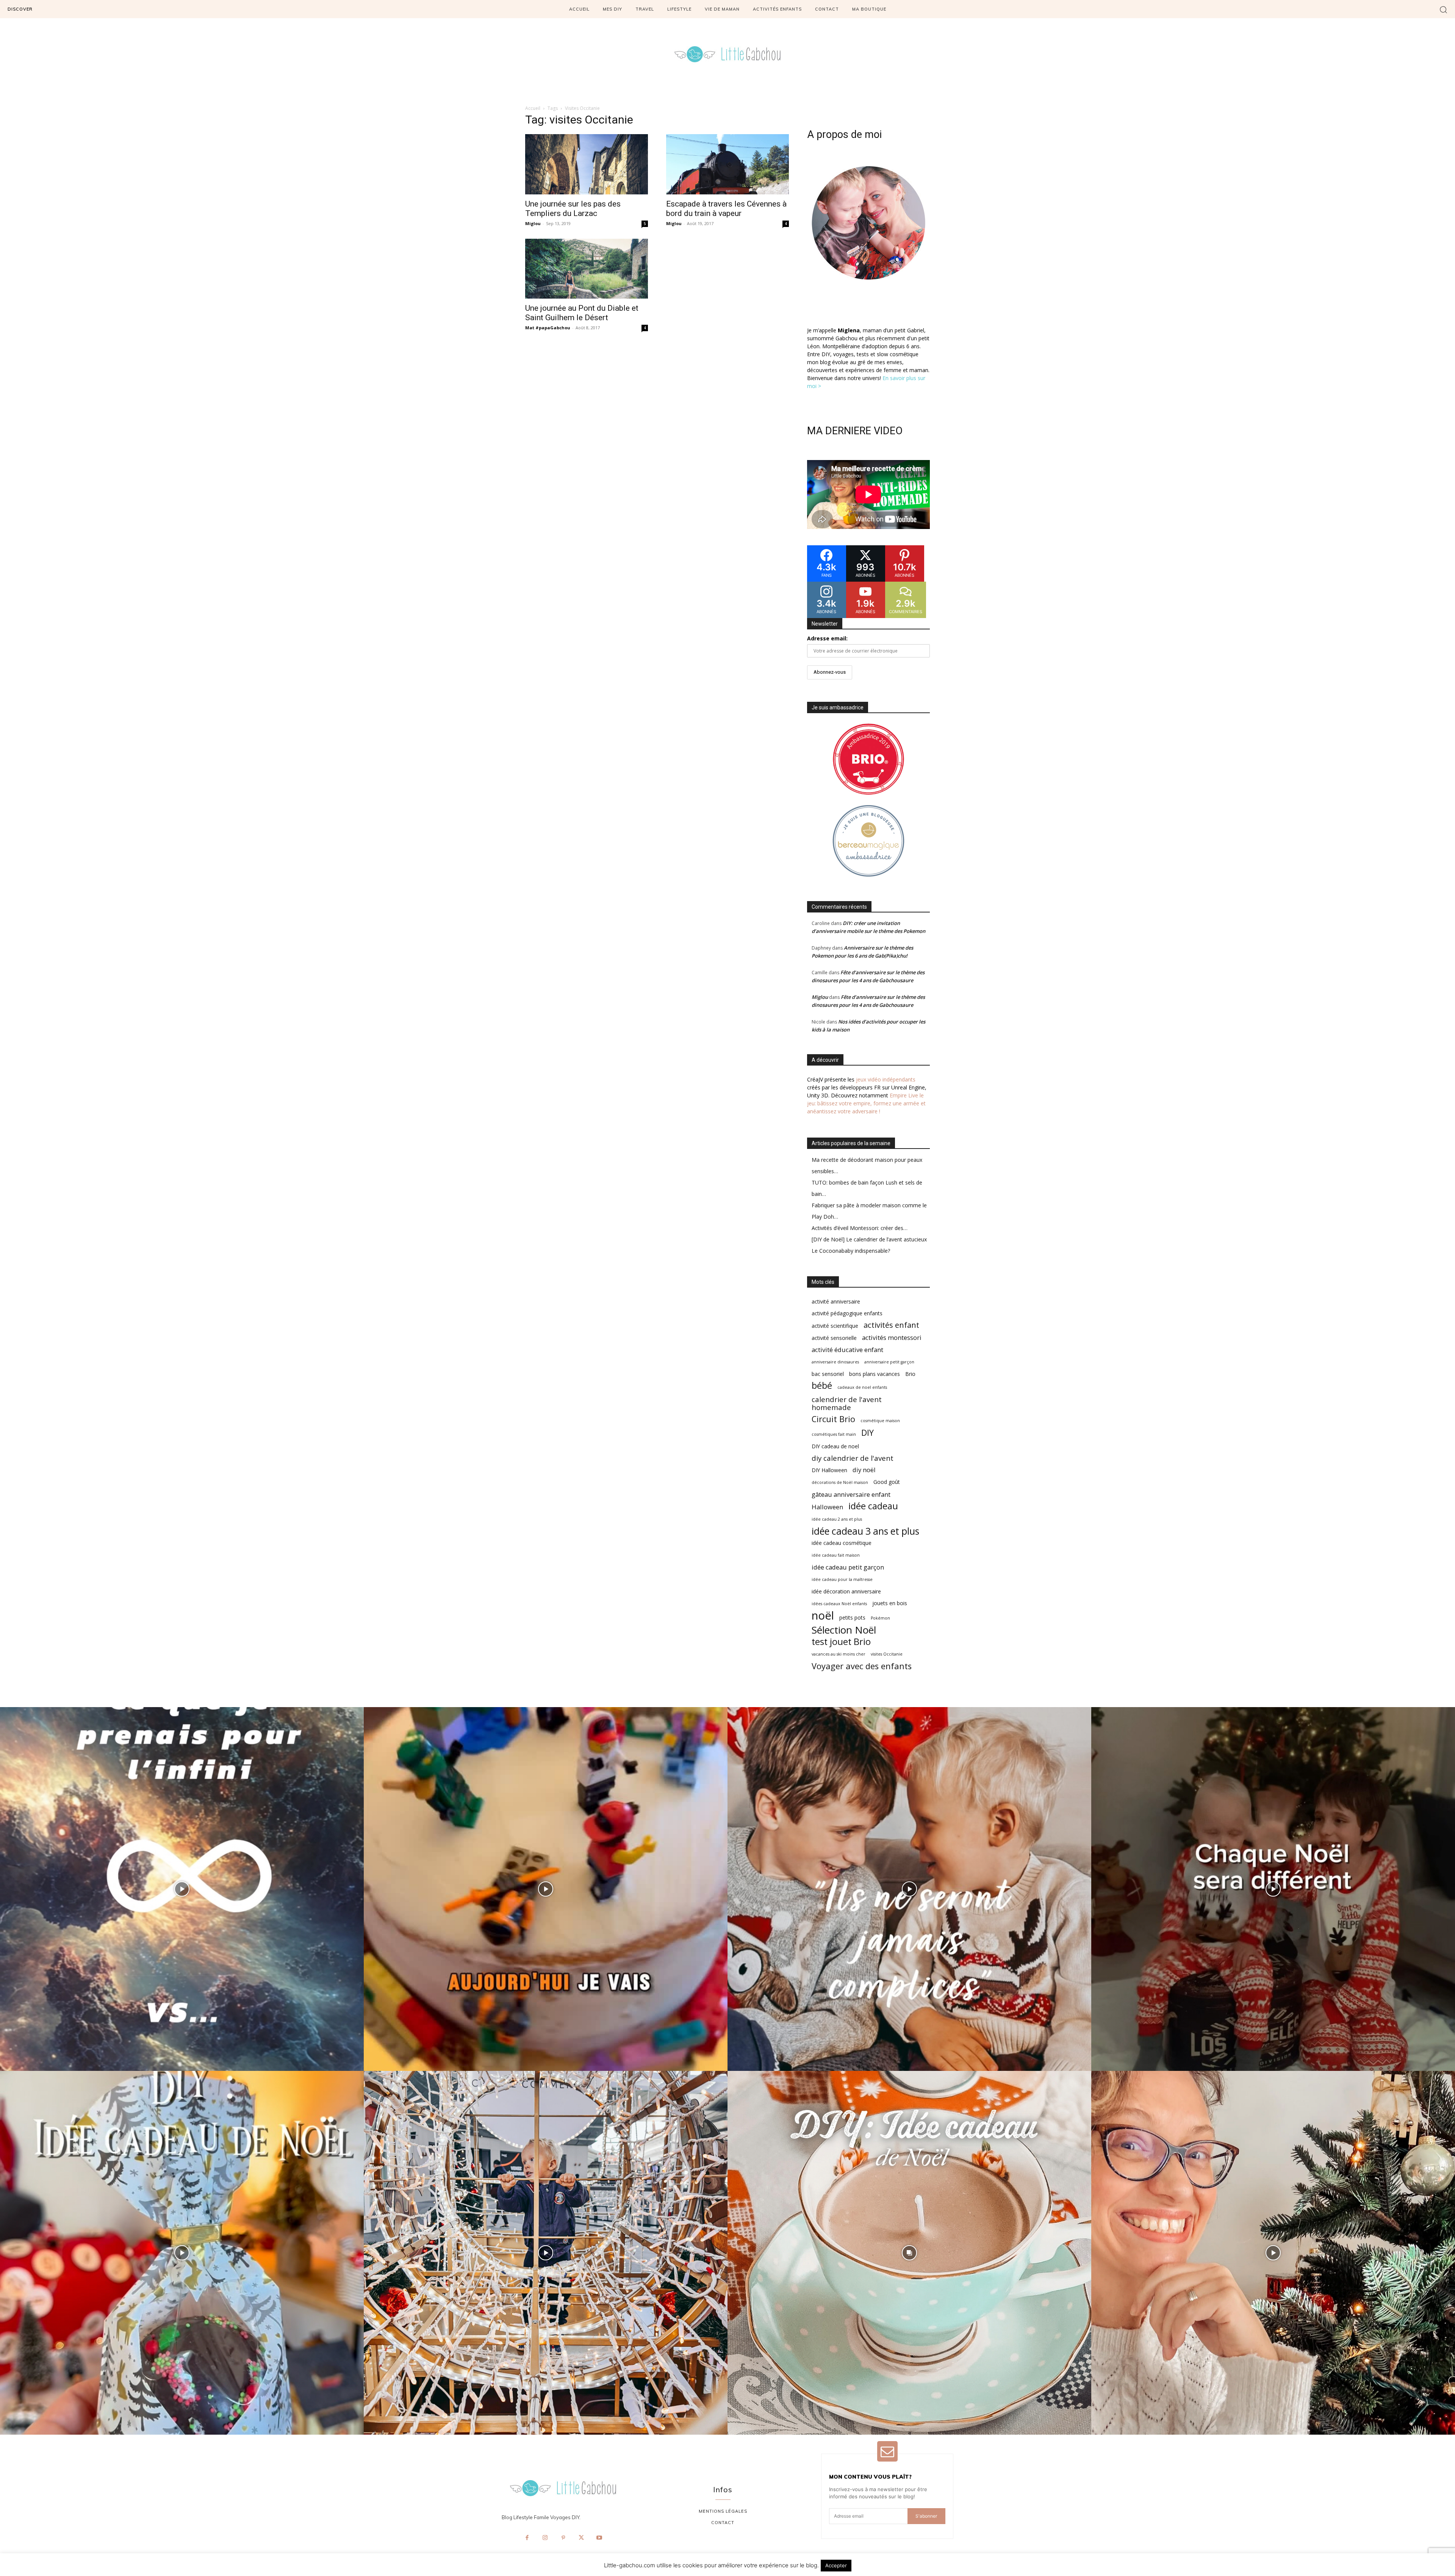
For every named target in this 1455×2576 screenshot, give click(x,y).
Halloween (827, 1507)
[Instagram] (545, 2538)
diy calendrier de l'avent (853, 1458)
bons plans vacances (875, 1374)
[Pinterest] (563, 2538)
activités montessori (892, 1337)
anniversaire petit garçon (889, 1362)
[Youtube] (599, 2538)
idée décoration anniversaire (846, 1591)
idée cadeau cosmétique (842, 1543)
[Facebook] (527, 2538)
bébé (822, 1386)
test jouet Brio (841, 1642)
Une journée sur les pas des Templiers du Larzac (573, 209)
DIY (868, 1433)
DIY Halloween (829, 1470)
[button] (1443, 9)
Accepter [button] (836, 2565)
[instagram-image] (182, 1889)
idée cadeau (873, 1506)
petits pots (852, 1617)
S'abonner (926, 2516)
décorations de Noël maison (840, 1482)
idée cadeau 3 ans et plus (865, 1531)
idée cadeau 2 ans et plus (837, 1519)
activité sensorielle (834, 1338)
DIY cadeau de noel (835, 1446)
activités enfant (891, 1325)
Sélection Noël (844, 1630)
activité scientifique (835, 1326)
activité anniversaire (836, 1301)
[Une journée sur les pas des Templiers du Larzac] (587, 164)
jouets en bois (890, 1603)
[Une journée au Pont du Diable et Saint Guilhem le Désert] (587, 269)
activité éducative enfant (847, 1350)
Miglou (533, 223)
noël (823, 1616)
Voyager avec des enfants (862, 1666)
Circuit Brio (833, 1419)
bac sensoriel (828, 1374)
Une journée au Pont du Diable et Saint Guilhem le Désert (582, 313)
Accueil (533, 108)
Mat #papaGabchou (548, 328)
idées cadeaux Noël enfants (839, 1604)
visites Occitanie (887, 1654)
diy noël (864, 1470)
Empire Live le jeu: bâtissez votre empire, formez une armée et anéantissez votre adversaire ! (866, 1103)
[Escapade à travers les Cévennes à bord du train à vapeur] (727, 164)
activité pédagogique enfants (847, 1313)
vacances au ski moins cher (839, 1654)
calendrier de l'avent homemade (847, 1403)
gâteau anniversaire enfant (851, 1494)
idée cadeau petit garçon (848, 1567)
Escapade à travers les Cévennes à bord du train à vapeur (726, 209)
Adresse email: (827, 638)
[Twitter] (581, 2538)
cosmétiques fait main (834, 1434)
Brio (910, 1374)
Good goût (887, 1482)
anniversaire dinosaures (835, 1362)
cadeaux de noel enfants (862, 1387)
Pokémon (880, 1618)
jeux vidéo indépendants (886, 1079)
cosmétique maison (880, 1421)
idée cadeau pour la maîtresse (842, 1579)
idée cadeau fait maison (836, 1555)
